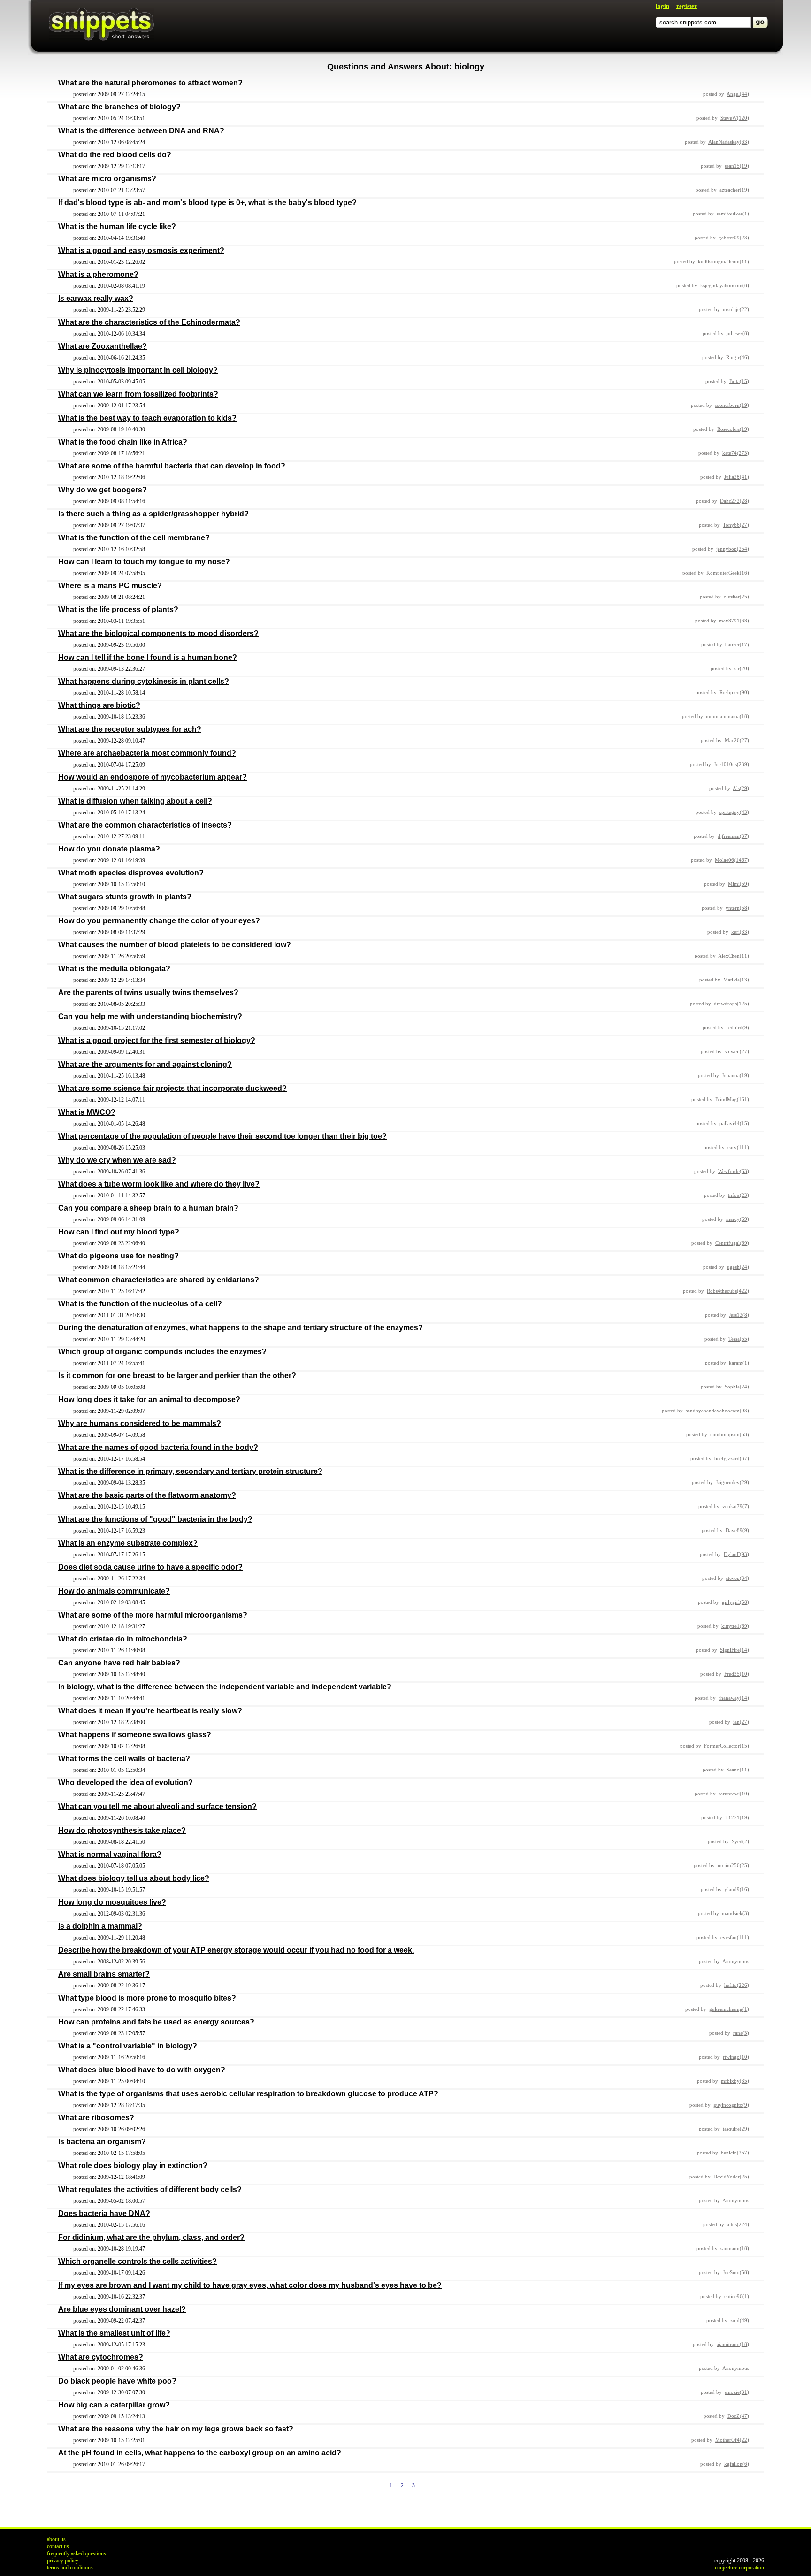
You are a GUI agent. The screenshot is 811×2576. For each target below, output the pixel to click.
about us (56, 2539)
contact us (58, 2546)
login (662, 6)
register (687, 6)
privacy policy (63, 2561)
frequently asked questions (77, 2553)
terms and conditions (70, 2568)
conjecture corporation (739, 2568)
